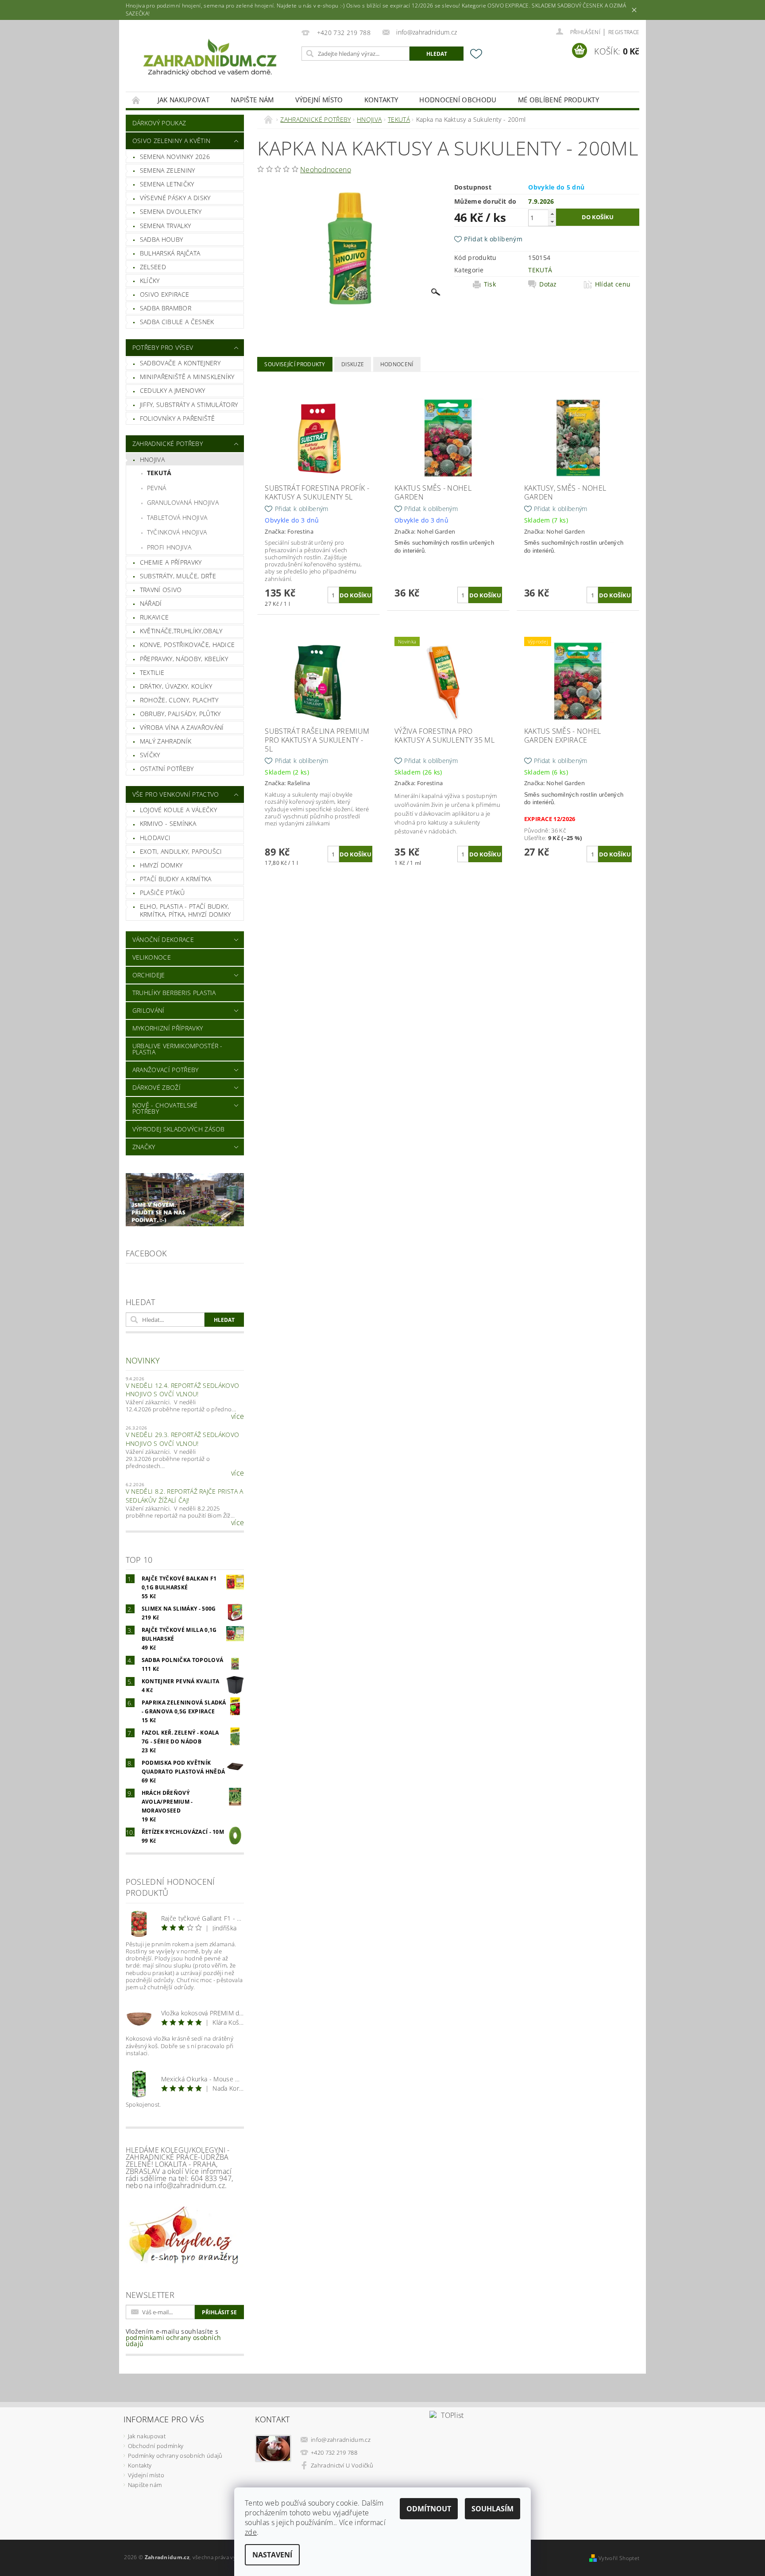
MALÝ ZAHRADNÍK (166, 741)
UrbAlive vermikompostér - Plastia (178, 1049)
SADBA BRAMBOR (166, 308)
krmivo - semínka (168, 823)
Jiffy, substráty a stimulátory (189, 405)
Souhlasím (493, 2509)
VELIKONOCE (152, 957)
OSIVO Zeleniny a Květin (171, 141)
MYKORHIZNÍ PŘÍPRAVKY (168, 1028)
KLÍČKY (150, 281)
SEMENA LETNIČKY (167, 184)
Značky (144, 1147)
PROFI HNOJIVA (169, 547)
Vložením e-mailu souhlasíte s (174, 2338)
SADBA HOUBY (162, 239)
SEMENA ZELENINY (168, 170)
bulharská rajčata (170, 253)
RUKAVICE (155, 617)
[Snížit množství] (552, 222)
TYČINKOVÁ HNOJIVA (177, 532)
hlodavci (155, 838)
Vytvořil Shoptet (619, 2558)
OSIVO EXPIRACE (164, 294)
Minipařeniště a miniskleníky (187, 377)
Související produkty (295, 364)
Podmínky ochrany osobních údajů (175, 2456)
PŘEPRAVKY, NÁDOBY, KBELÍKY (184, 659)
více (238, 1416)
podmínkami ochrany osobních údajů (174, 2341)
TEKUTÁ (159, 473)
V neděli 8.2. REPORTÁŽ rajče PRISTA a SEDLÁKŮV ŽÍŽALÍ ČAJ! (185, 1496)
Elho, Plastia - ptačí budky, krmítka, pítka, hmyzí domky (185, 910)
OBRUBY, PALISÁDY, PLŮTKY (180, 714)
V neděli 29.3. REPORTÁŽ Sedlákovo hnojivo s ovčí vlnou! (183, 1439)
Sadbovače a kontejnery (180, 363)
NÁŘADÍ (151, 603)
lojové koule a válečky (178, 810)
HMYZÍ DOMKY (161, 865)
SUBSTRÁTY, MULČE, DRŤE (178, 576)
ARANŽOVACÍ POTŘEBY (166, 1070)
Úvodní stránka (136, 100)
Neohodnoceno (326, 170)
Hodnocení (397, 364)
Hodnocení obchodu (458, 100)
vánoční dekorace (163, 939)
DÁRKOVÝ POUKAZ (159, 123)
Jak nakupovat (184, 100)
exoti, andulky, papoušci (181, 851)
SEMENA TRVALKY (165, 226)
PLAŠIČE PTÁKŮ (162, 893)
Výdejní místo (319, 100)
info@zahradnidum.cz (341, 2440)
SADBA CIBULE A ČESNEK (177, 322)
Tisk (490, 284)
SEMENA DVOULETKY (171, 211)
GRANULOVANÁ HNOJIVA (183, 502)
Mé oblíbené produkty (558, 100)
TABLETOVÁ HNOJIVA (177, 517)
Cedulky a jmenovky (173, 390)
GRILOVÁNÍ (149, 1010)
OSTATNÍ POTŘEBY (167, 769)
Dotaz (548, 284)
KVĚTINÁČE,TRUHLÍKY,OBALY (181, 631)
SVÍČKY (150, 755)
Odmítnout (429, 2509)
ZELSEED (153, 267)
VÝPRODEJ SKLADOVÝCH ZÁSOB (179, 1129)
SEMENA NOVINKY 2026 (175, 157)
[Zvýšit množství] (552, 214)
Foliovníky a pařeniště (177, 418)
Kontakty (381, 100)
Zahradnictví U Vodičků (342, 2465)
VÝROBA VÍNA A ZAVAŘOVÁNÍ (182, 727)
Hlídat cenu (613, 284)
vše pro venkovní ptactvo (176, 794)
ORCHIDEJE (149, 975)
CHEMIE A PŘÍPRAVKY (171, 562)
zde (251, 2532)
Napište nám (252, 100)
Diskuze (353, 364)
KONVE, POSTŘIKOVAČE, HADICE (187, 645)
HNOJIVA (152, 459)
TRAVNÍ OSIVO (161, 590)
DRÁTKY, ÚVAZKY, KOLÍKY (176, 686)
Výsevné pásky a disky (175, 198)
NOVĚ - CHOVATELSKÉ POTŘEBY (165, 1108)
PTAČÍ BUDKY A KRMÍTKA (176, 879)
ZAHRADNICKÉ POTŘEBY (168, 444)
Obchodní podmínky (156, 2446)
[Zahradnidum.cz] (212, 60)
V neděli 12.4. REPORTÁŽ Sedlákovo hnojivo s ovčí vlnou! (183, 1390)
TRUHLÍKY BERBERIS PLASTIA (174, 993)
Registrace (624, 32)
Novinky (143, 1360)
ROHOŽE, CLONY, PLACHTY (179, 700)
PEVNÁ (157, 488)
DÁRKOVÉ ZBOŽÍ (156, 1087)
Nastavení (272, 2555)
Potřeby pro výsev (163, 347)
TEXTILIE (152, 672)
